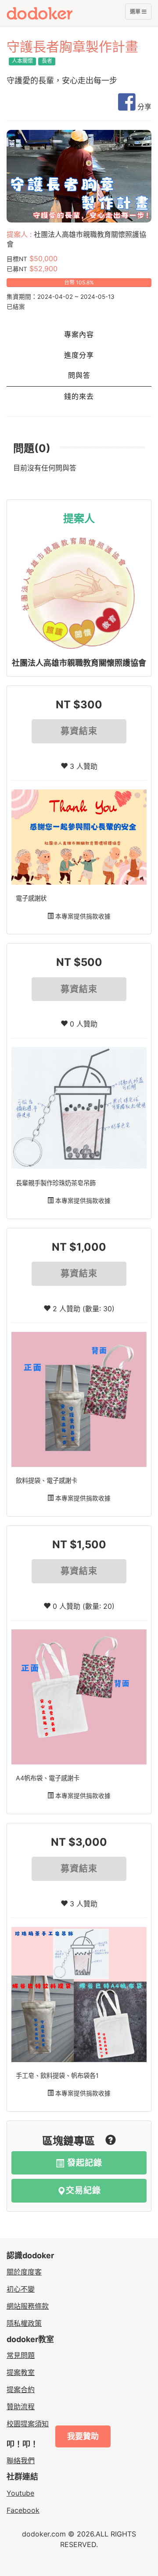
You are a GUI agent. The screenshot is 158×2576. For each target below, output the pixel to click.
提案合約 (21, 2389)
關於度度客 (24, 2272)
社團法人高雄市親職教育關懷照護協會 (79, 663)
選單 (136, 14)
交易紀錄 (83, 2190)
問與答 (79, 375)
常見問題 (21, 2355)
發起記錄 (83, 2163)
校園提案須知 (28, 2424)
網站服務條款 (28, 2306)
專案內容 (79, 335)
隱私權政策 (24, 2323)
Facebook (23, 2510)
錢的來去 (79, 396)
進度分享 (79, 355)
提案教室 (21, 2372)
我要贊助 (83, 2436)
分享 (143, 107)
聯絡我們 (21, 2461)
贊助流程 (21, 2407)
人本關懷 (22, 61)
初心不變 (21, 2289)
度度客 (56, 13)
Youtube (20, 2493)
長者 (47, 61)
